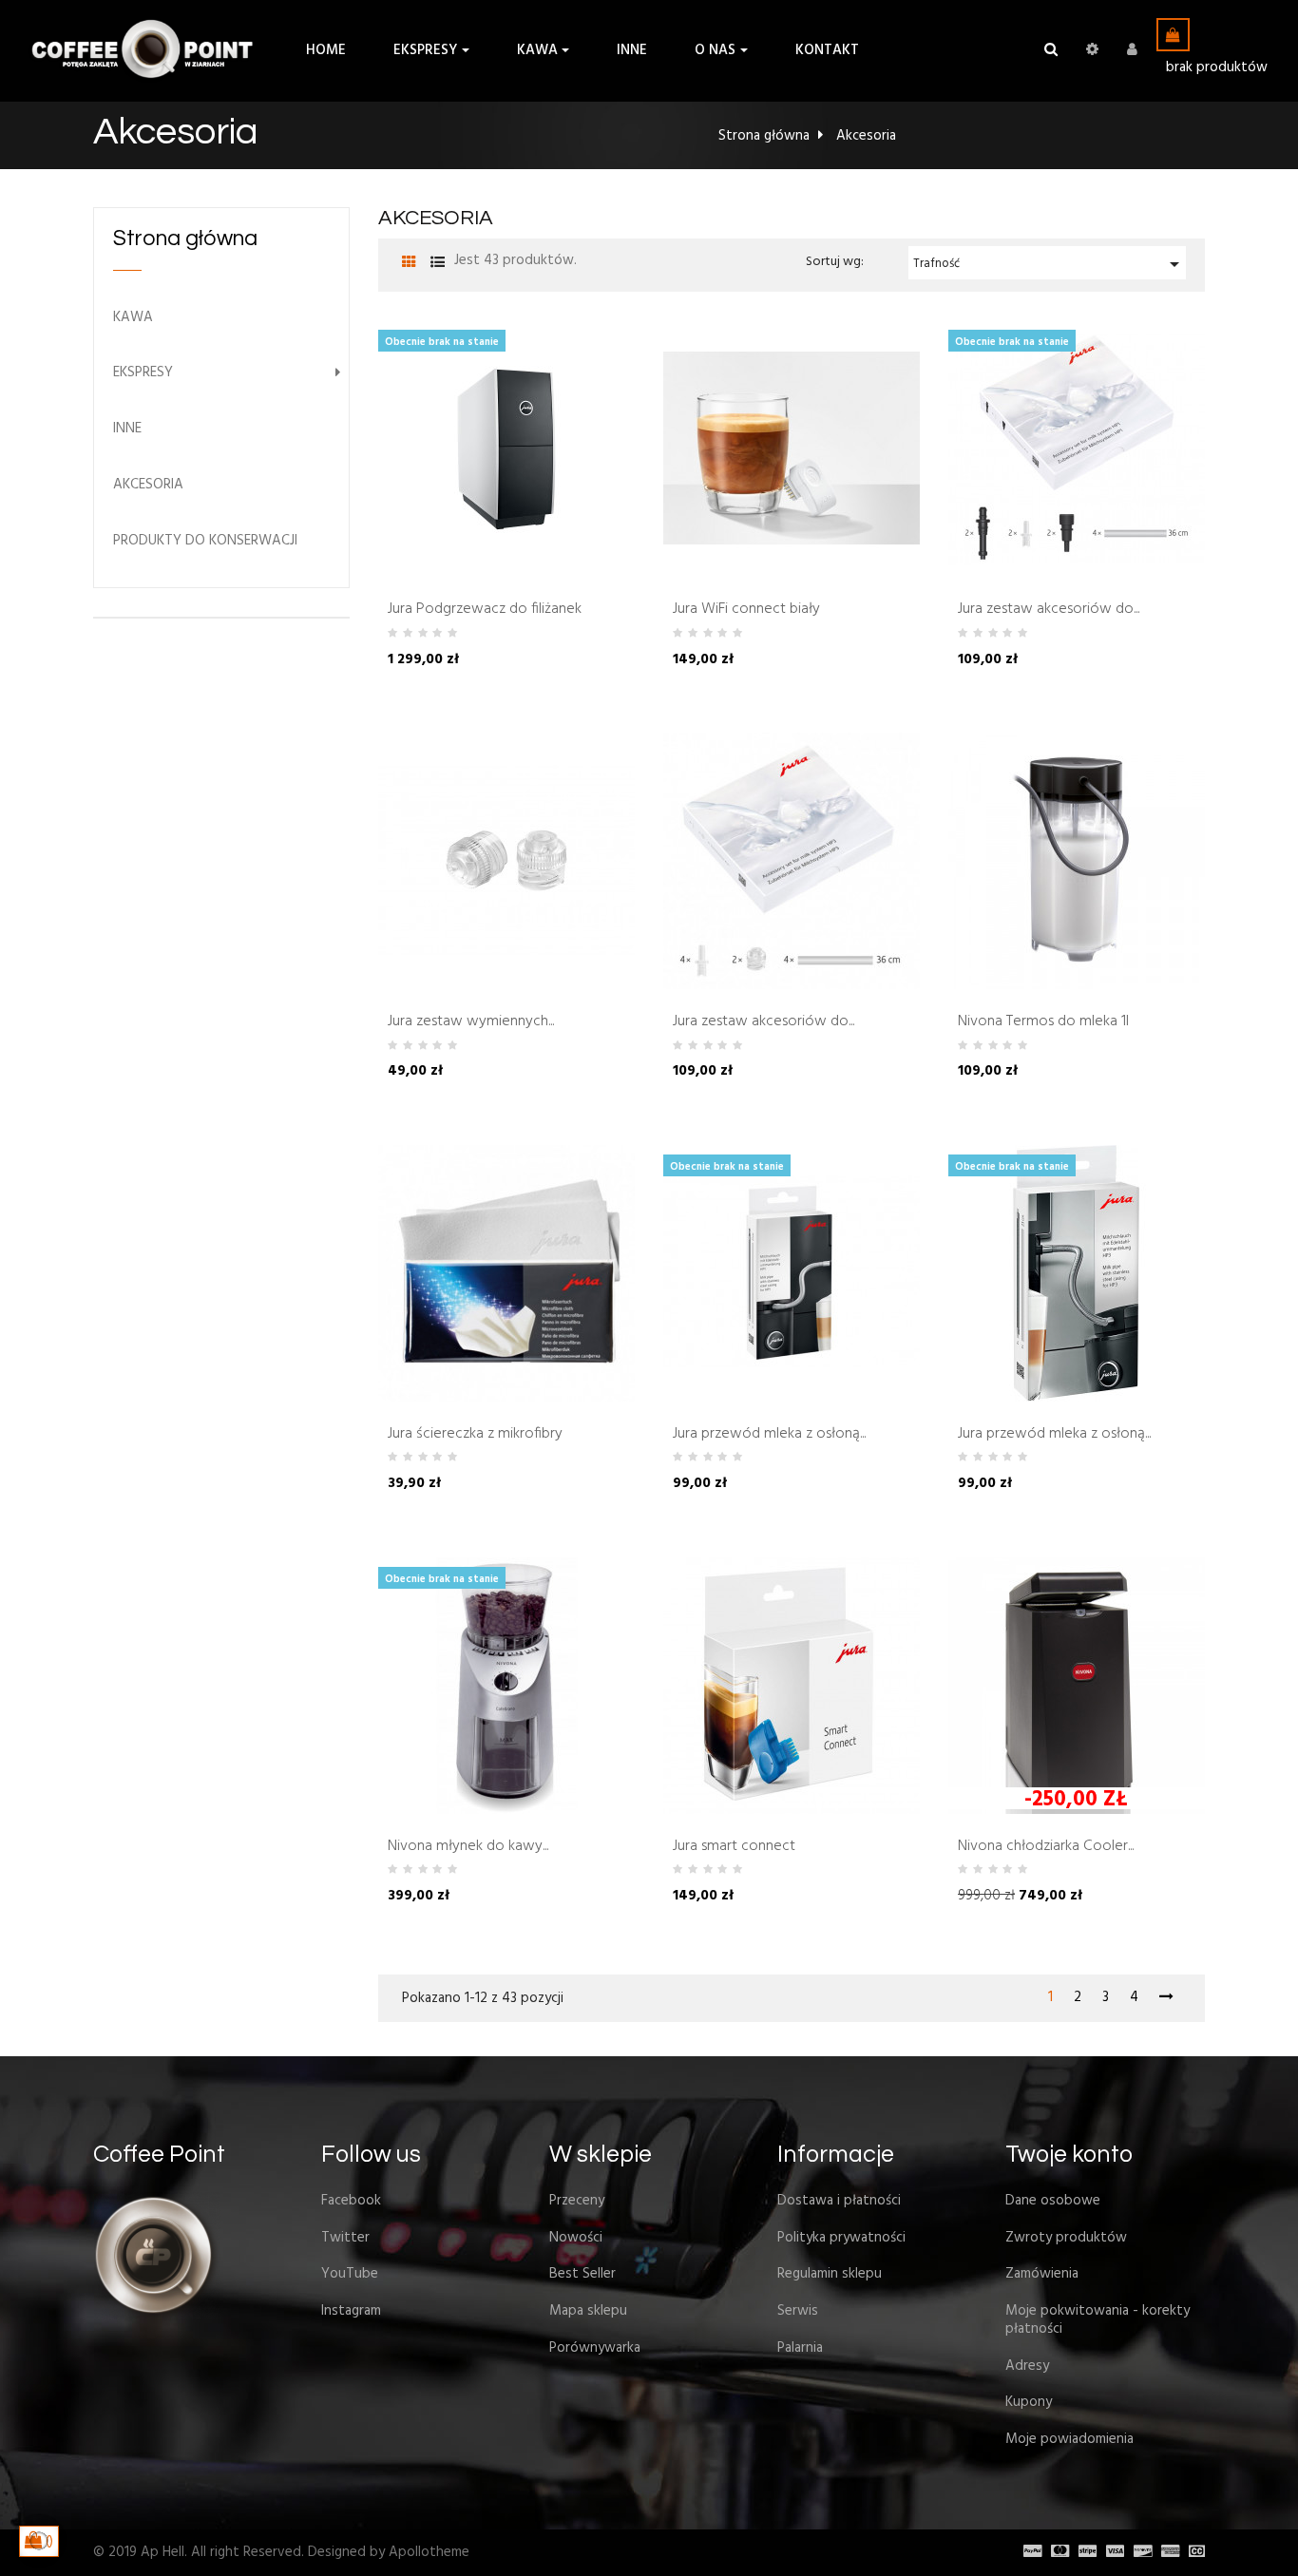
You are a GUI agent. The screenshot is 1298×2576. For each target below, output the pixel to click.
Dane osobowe (1053, 2201)
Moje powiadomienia (1069, 2439)
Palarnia (800, 2348)
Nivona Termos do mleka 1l (1043, 1022)
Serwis (798, 2311)
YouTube (350, 2274)
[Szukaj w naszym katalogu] (1051, 50)
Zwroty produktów (1066, 2238)
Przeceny (577, 2201)
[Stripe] (1083, 2552)
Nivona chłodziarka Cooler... (1046, 1847)
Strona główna (185, 239)
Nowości (576, 2238)
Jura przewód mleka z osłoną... (769, 1435)
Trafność (1050, 264)
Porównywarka (595, 2348)
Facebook (351, 2201)
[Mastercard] (1055, 2552)
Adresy (1027, 2366)
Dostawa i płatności (839, 2201)
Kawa (133, 318)
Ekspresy (143, 373)
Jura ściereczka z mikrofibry (475, 1435)
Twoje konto (1069, 2154)
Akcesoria (148, 485)
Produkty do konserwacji (205, 541)
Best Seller (582, 2274)
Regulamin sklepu (830, 2274)
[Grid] (409, 264)
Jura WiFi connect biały (746, 610)
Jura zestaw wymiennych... (471, 1022)
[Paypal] (1028, 2552)
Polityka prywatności (841, 2238)
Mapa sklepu (588, 2311)
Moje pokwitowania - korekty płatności (1098, 2320)
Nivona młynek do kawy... (468, 1847)
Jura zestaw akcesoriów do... (1049, 610)
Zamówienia (1042, 2274)
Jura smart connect (734, 1847)
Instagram (351, 2311)
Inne (127, 429)
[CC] (1192, 2552)
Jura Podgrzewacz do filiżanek (485, 610)
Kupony (1029, 2402)
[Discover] (1138, 2552)
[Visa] (1110, 2552)
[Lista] (438, 264)
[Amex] (1165, 2552)
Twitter (345, 2238)
